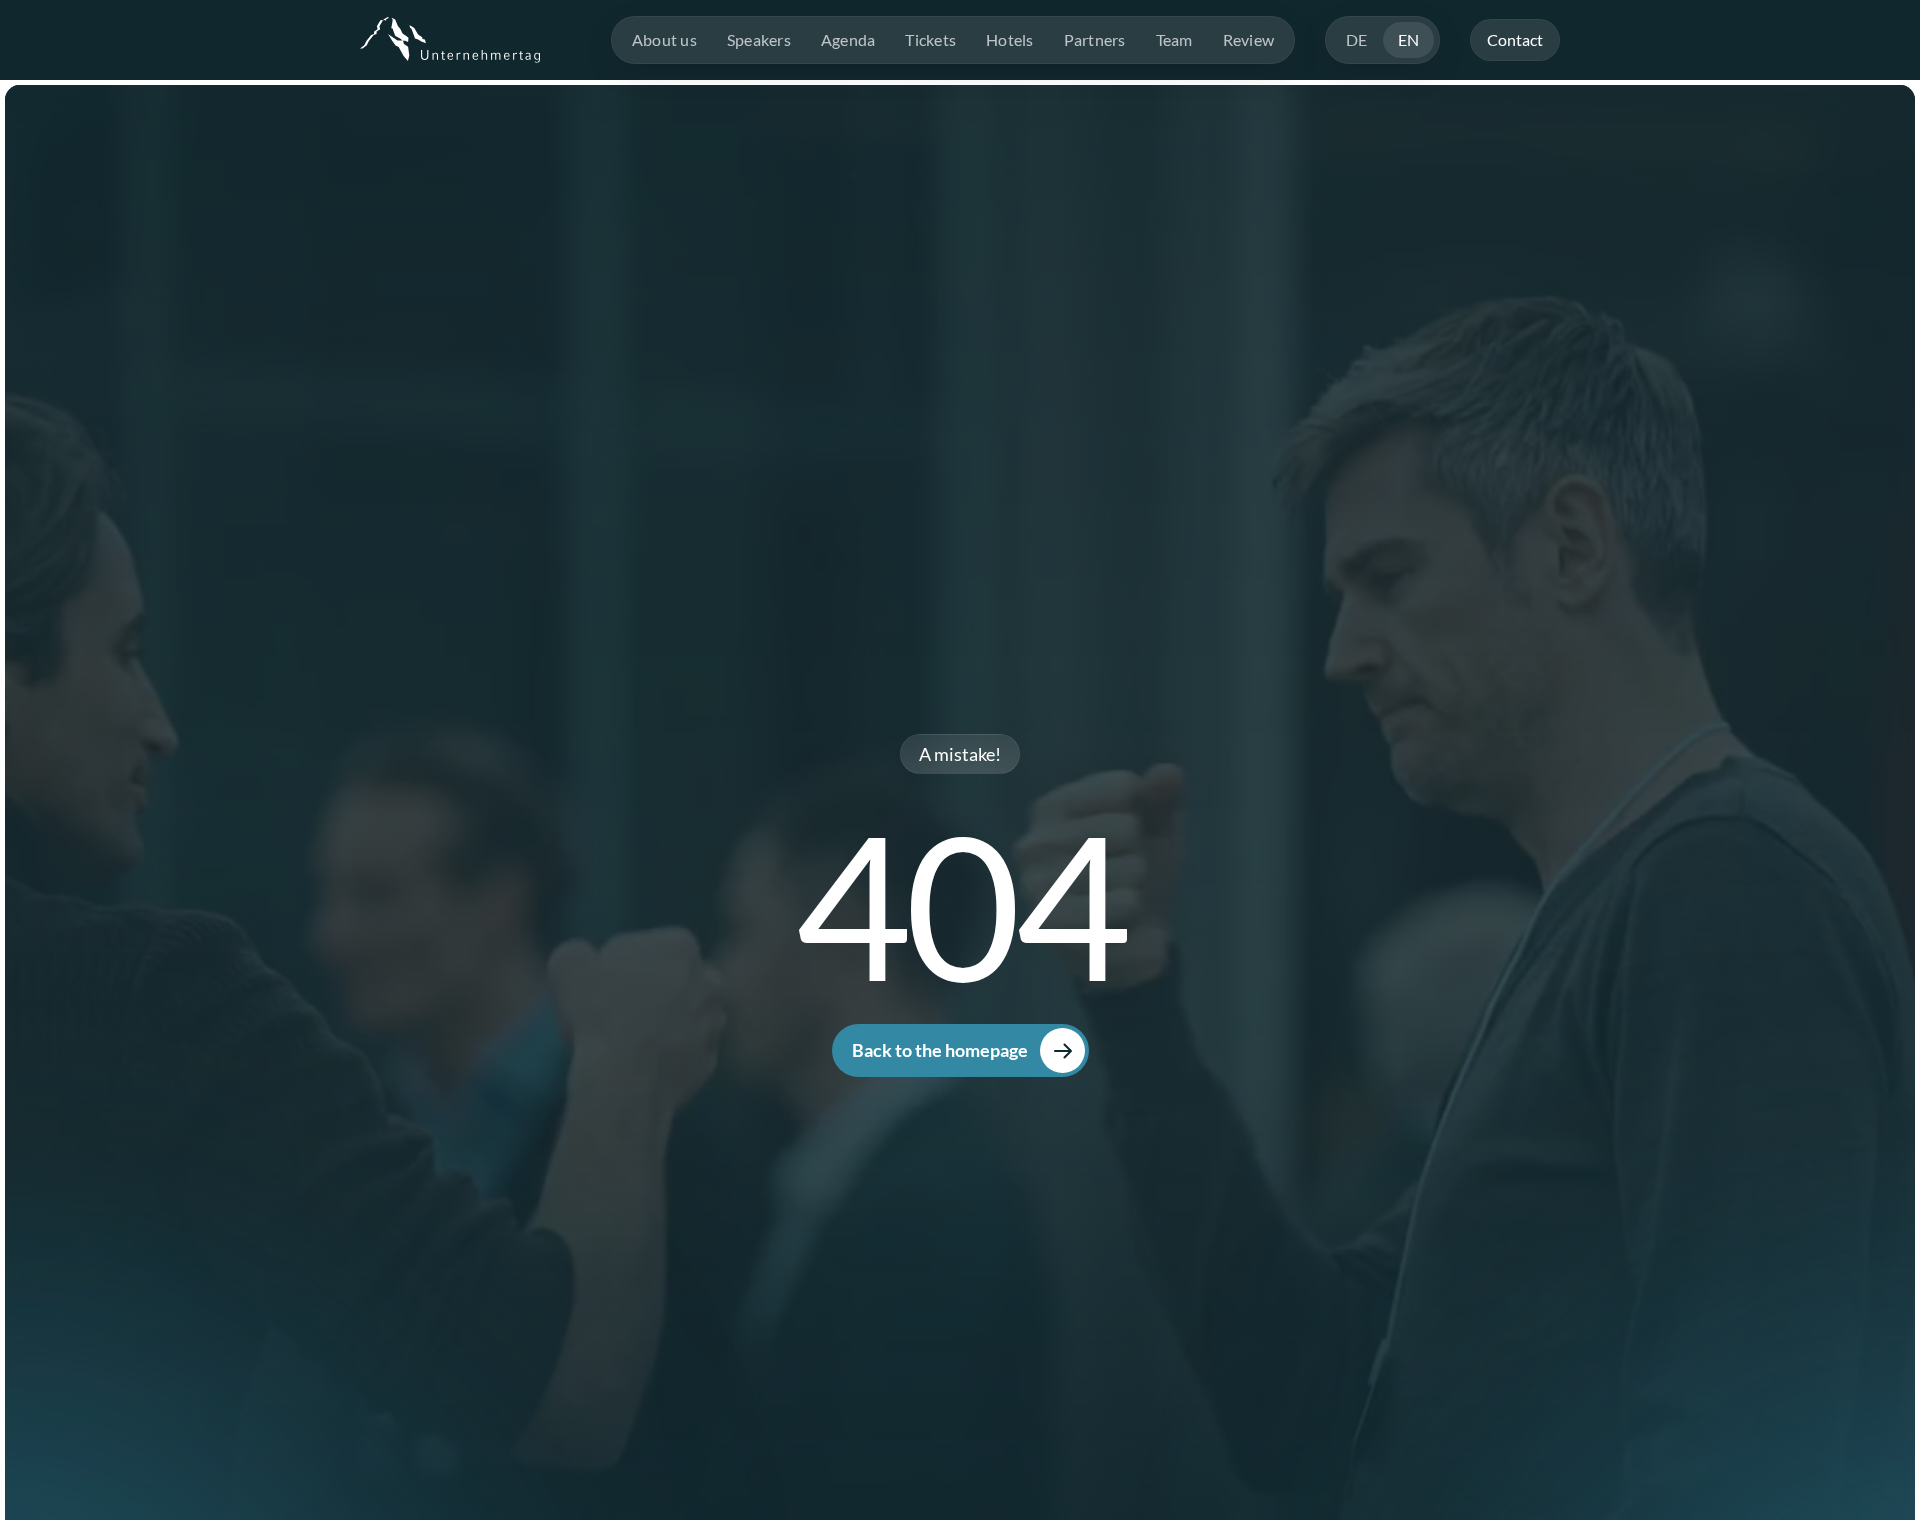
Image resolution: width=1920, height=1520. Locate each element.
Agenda (848, 39)
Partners (1095, 39)
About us (664, 39)
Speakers (759, 39)
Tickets (930, 39)
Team (1174, 39)
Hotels (1010, 39)
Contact (1515, 39)
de (1357, 39)
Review (1249, 39)
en (1409, 39)
